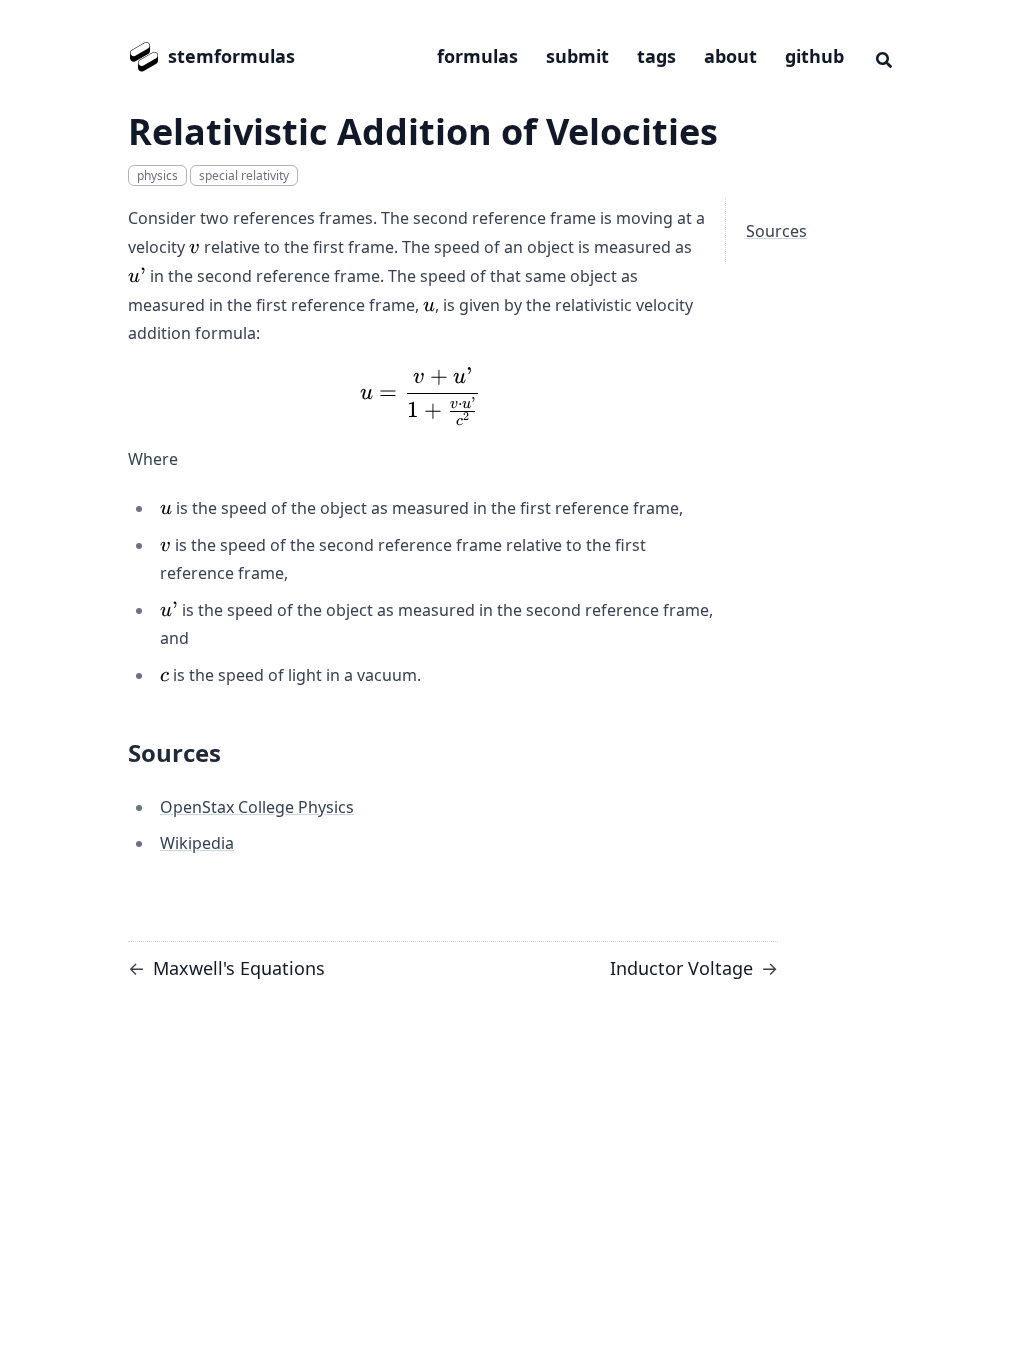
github (814, 56)
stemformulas (231, 56)
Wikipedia (197, 843)
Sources (776, 231)
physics (157, 175)
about (730, 56)
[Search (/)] (884, 57)
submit (577, 56)
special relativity (244, 175)
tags (656, 56)
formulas (477, 56)
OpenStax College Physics (257, 807)
